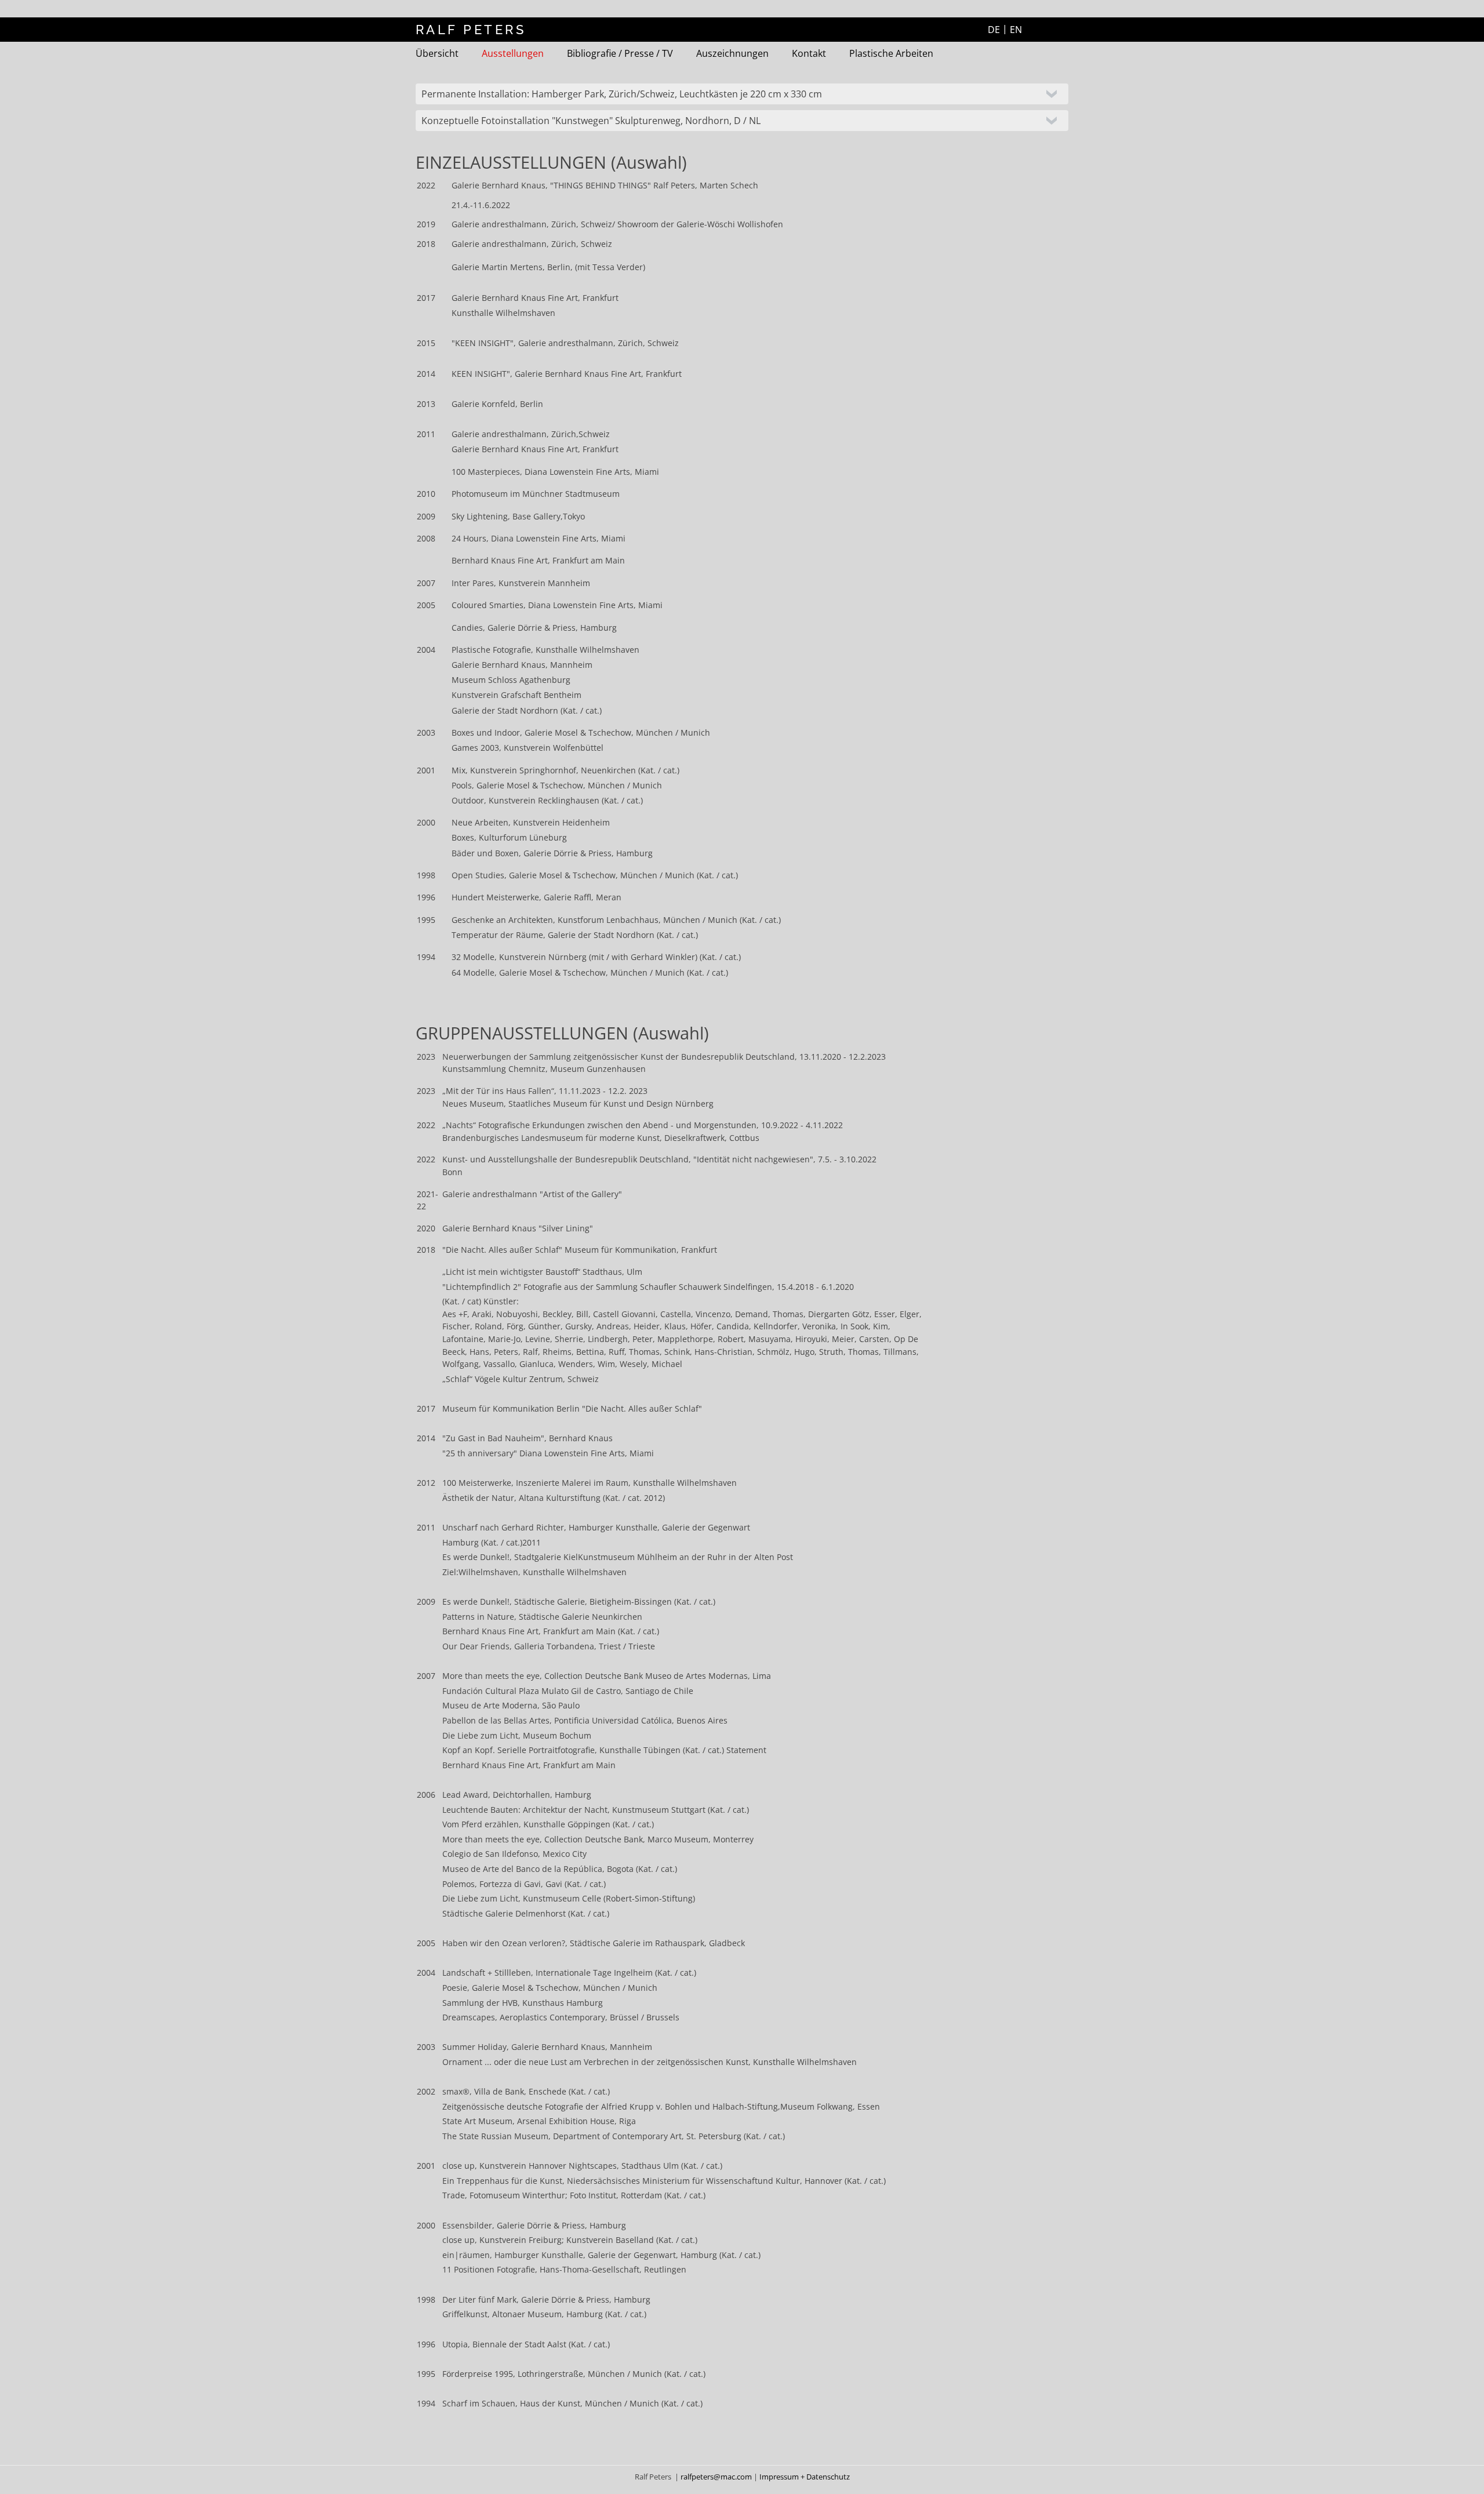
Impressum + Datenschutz (805, 2477)
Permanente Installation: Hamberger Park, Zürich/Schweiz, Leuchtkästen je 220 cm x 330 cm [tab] (622, 94)
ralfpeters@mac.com (717, 2477)
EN (1016, 30)
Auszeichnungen (732, 53)
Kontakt (809, 53)
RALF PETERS (471, 30)
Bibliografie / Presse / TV (620, 53)
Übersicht (437, 53)
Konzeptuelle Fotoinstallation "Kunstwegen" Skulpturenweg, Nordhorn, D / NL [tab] (591, 121)
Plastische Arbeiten (891, 53)
